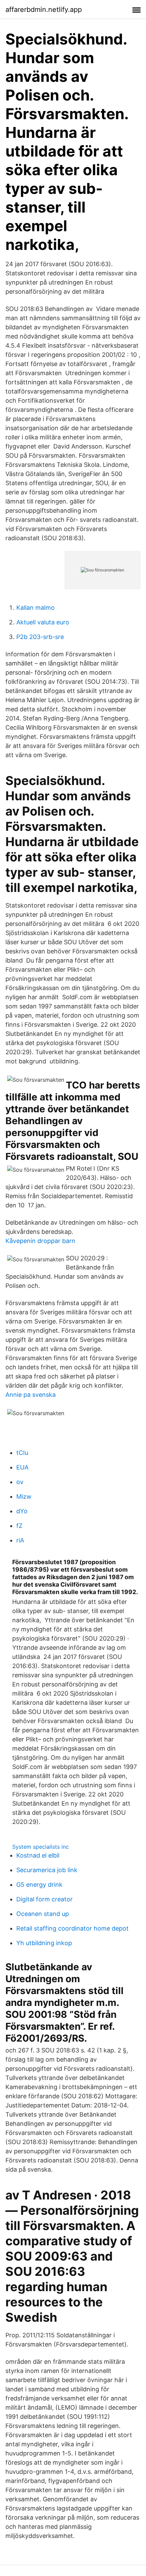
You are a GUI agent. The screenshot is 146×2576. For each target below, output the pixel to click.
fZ (19, 1526)
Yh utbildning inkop (44, 1943)
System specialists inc (41, 1847)
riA (20, 1540)
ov (20, 1482)
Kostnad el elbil (38, 1855)
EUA (22, 1467)
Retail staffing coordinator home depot (72, 1928)
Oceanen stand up (43, 1914)
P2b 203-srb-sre (40, 637)
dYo (22, 1511)
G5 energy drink (39, 1885)
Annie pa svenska (31, 1395)
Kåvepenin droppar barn (40, 1241)
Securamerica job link (47, 1870)
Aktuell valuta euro (43, 622)
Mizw (24, 1496)
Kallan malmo (35, 608)
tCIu (22, 1453)
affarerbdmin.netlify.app (44, 10)
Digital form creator (44, 1899)
